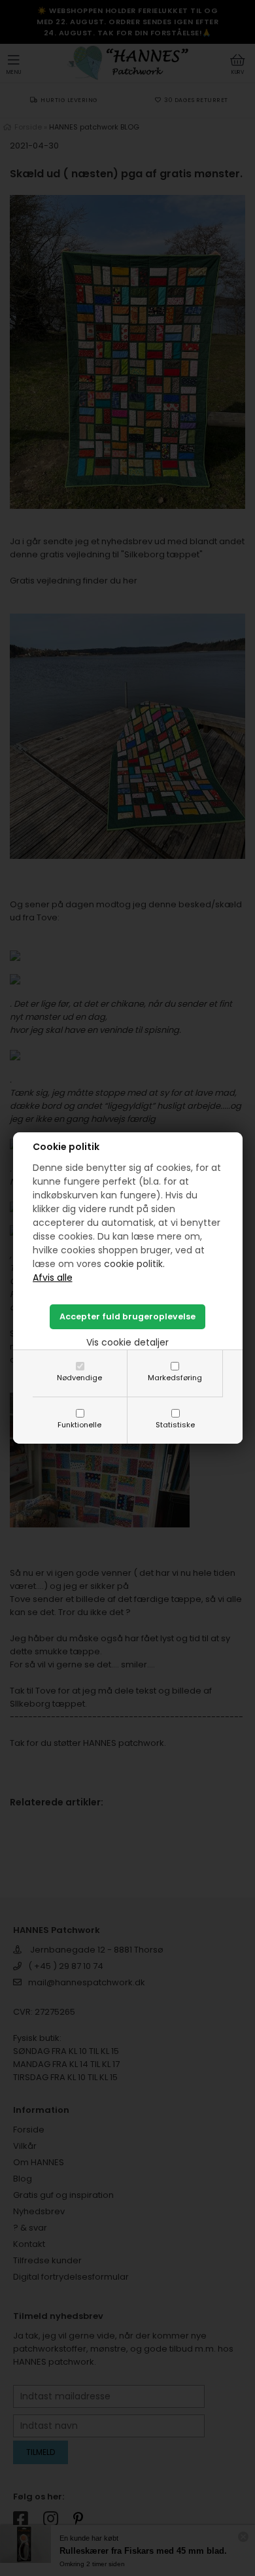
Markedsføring (175, 1378)
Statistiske (175, 1425)
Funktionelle (79, 1425)
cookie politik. (134, 1264)
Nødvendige (79, 1378)
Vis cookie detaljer (127, 1342)
